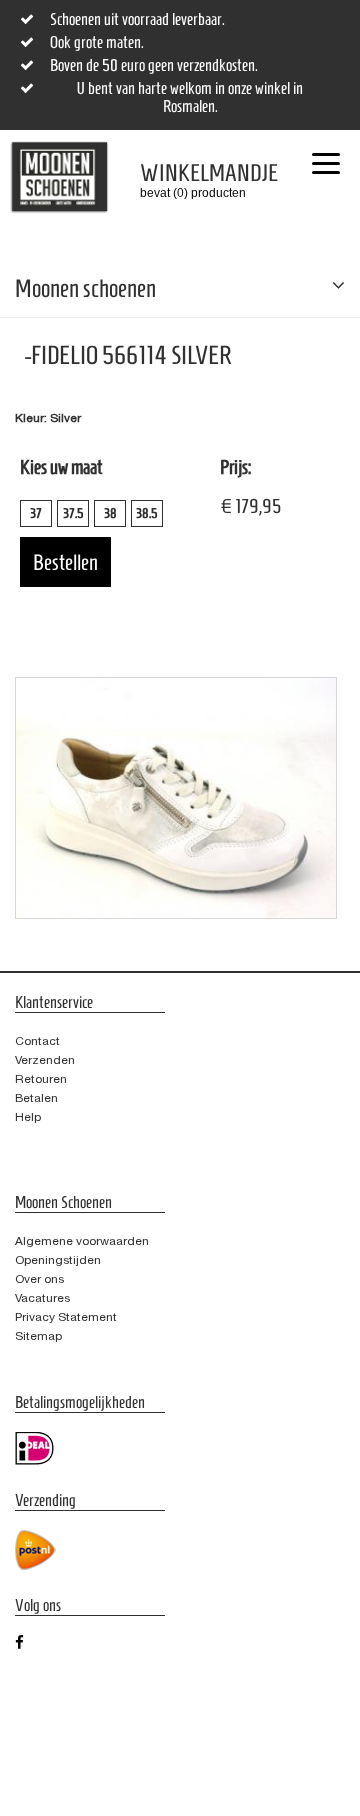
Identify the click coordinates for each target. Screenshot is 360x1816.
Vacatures (42, 1298)
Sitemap (38, 1336)
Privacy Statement (66, 1317)
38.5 (147, 513)
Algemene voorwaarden (82, 1241)
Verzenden (45, 1060)
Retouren (41, 1079)
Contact (37, 1041)
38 (110, 513)
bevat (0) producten (194, 180)
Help (28, 1117)
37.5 (73, 513)
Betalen (36, 1098)
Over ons (39, 1279)
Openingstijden (58, 1260)
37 (36, 513)
